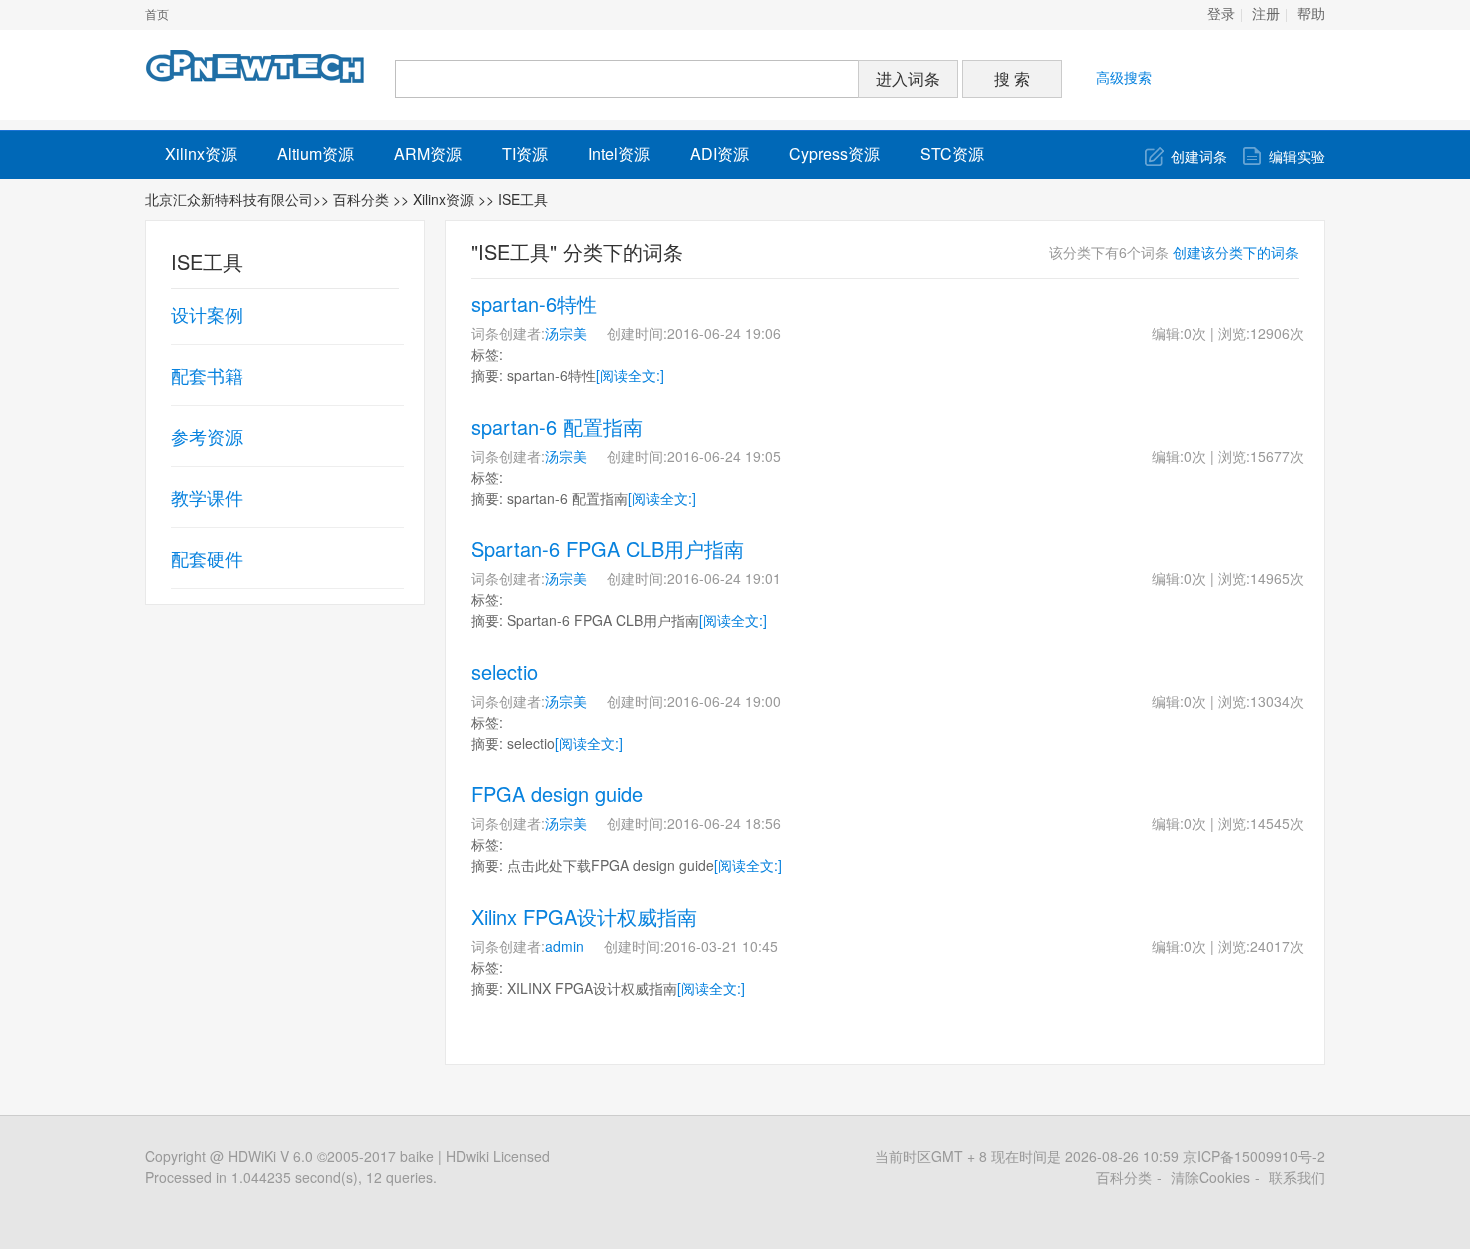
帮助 (1311, 14)
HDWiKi (252, 1156)
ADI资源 (719, 153)
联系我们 (1297, 1177)
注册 (1266, 14)
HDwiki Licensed (498, 1156)
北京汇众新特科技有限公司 (229, 199)
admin (564, 946)
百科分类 (361, 199)
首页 (157, 15)
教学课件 (207, 497)
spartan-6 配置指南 (557, 426)
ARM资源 (428, 153)
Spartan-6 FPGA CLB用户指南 (607, 548)
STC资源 (952, 153)
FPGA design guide (557, 793)
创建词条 (1199, 156)
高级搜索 (1124, 77)
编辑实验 (1297, 156)
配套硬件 (207, 558)
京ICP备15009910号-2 (1254, 1156)
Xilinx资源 (201, 153)
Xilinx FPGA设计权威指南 (584, 916)
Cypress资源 (834, 153)
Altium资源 (315, 153)
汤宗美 (566, 333)
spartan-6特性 (534, 303)
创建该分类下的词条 (1236, 252)
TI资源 (525, 153)
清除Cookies (1210, 1177)
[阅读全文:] (630, 375)
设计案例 (207, 314)
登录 (1221, 14)
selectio (504, 671)
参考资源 (207, 436)
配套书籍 (207, 375)
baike (417, 1156)
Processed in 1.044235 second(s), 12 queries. (291, 1177)
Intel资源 (619, 153)
